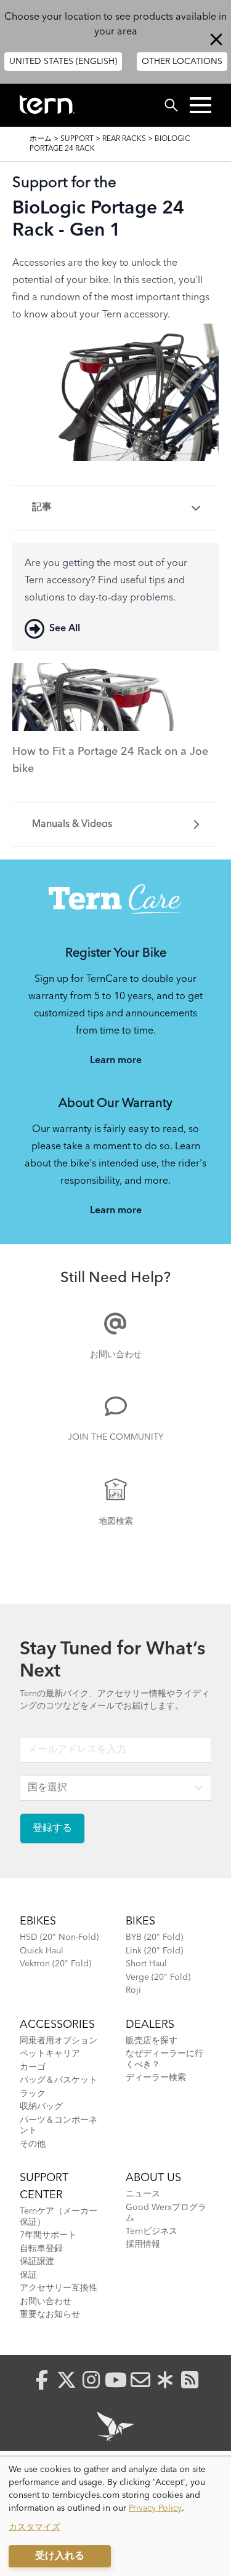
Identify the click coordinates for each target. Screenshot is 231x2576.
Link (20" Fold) (154, 1951)
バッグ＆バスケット (59, 2080)
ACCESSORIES (57, 2025)
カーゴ (33, 2067)
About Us (153, 2178)
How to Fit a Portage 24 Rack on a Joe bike (110, 760)
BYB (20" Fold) (154, 1937)
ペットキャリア (50, 2054)
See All (65, 629)
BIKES (140, 1921)
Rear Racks (124, 139)
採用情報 (143, 2244)
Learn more (116, 1061)
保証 (28, 2275)
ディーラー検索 (156, 2078)
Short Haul (146, 1964)
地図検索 (116, 1521)
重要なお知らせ (50, 2315)
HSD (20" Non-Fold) (59, 1937)
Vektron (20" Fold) (55, 1964)
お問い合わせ (116, 1355)
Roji (133, 1990)
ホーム (41, 139)
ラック (33, 2094)
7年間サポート (48, 2235)
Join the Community (115, 1437)
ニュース (143, 2194)
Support (77, 139)
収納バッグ (41, 2107)
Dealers (150, 2025)
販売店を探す (152, 2041)
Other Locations (182, 62)
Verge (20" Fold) (158, 1977)
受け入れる (60, 2556)
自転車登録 (41, 2249)
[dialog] (115, 2517)
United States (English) (63, 62)
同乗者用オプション (59, 2041)
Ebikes (38, 1921)
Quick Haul (42, 1951)
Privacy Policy (155, 2508)
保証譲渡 (37, 2262)
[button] (201, 105)
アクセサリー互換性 (59, 2288)
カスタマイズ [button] (34, 2527)
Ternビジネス (152, 2231)
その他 (33, 2144)
